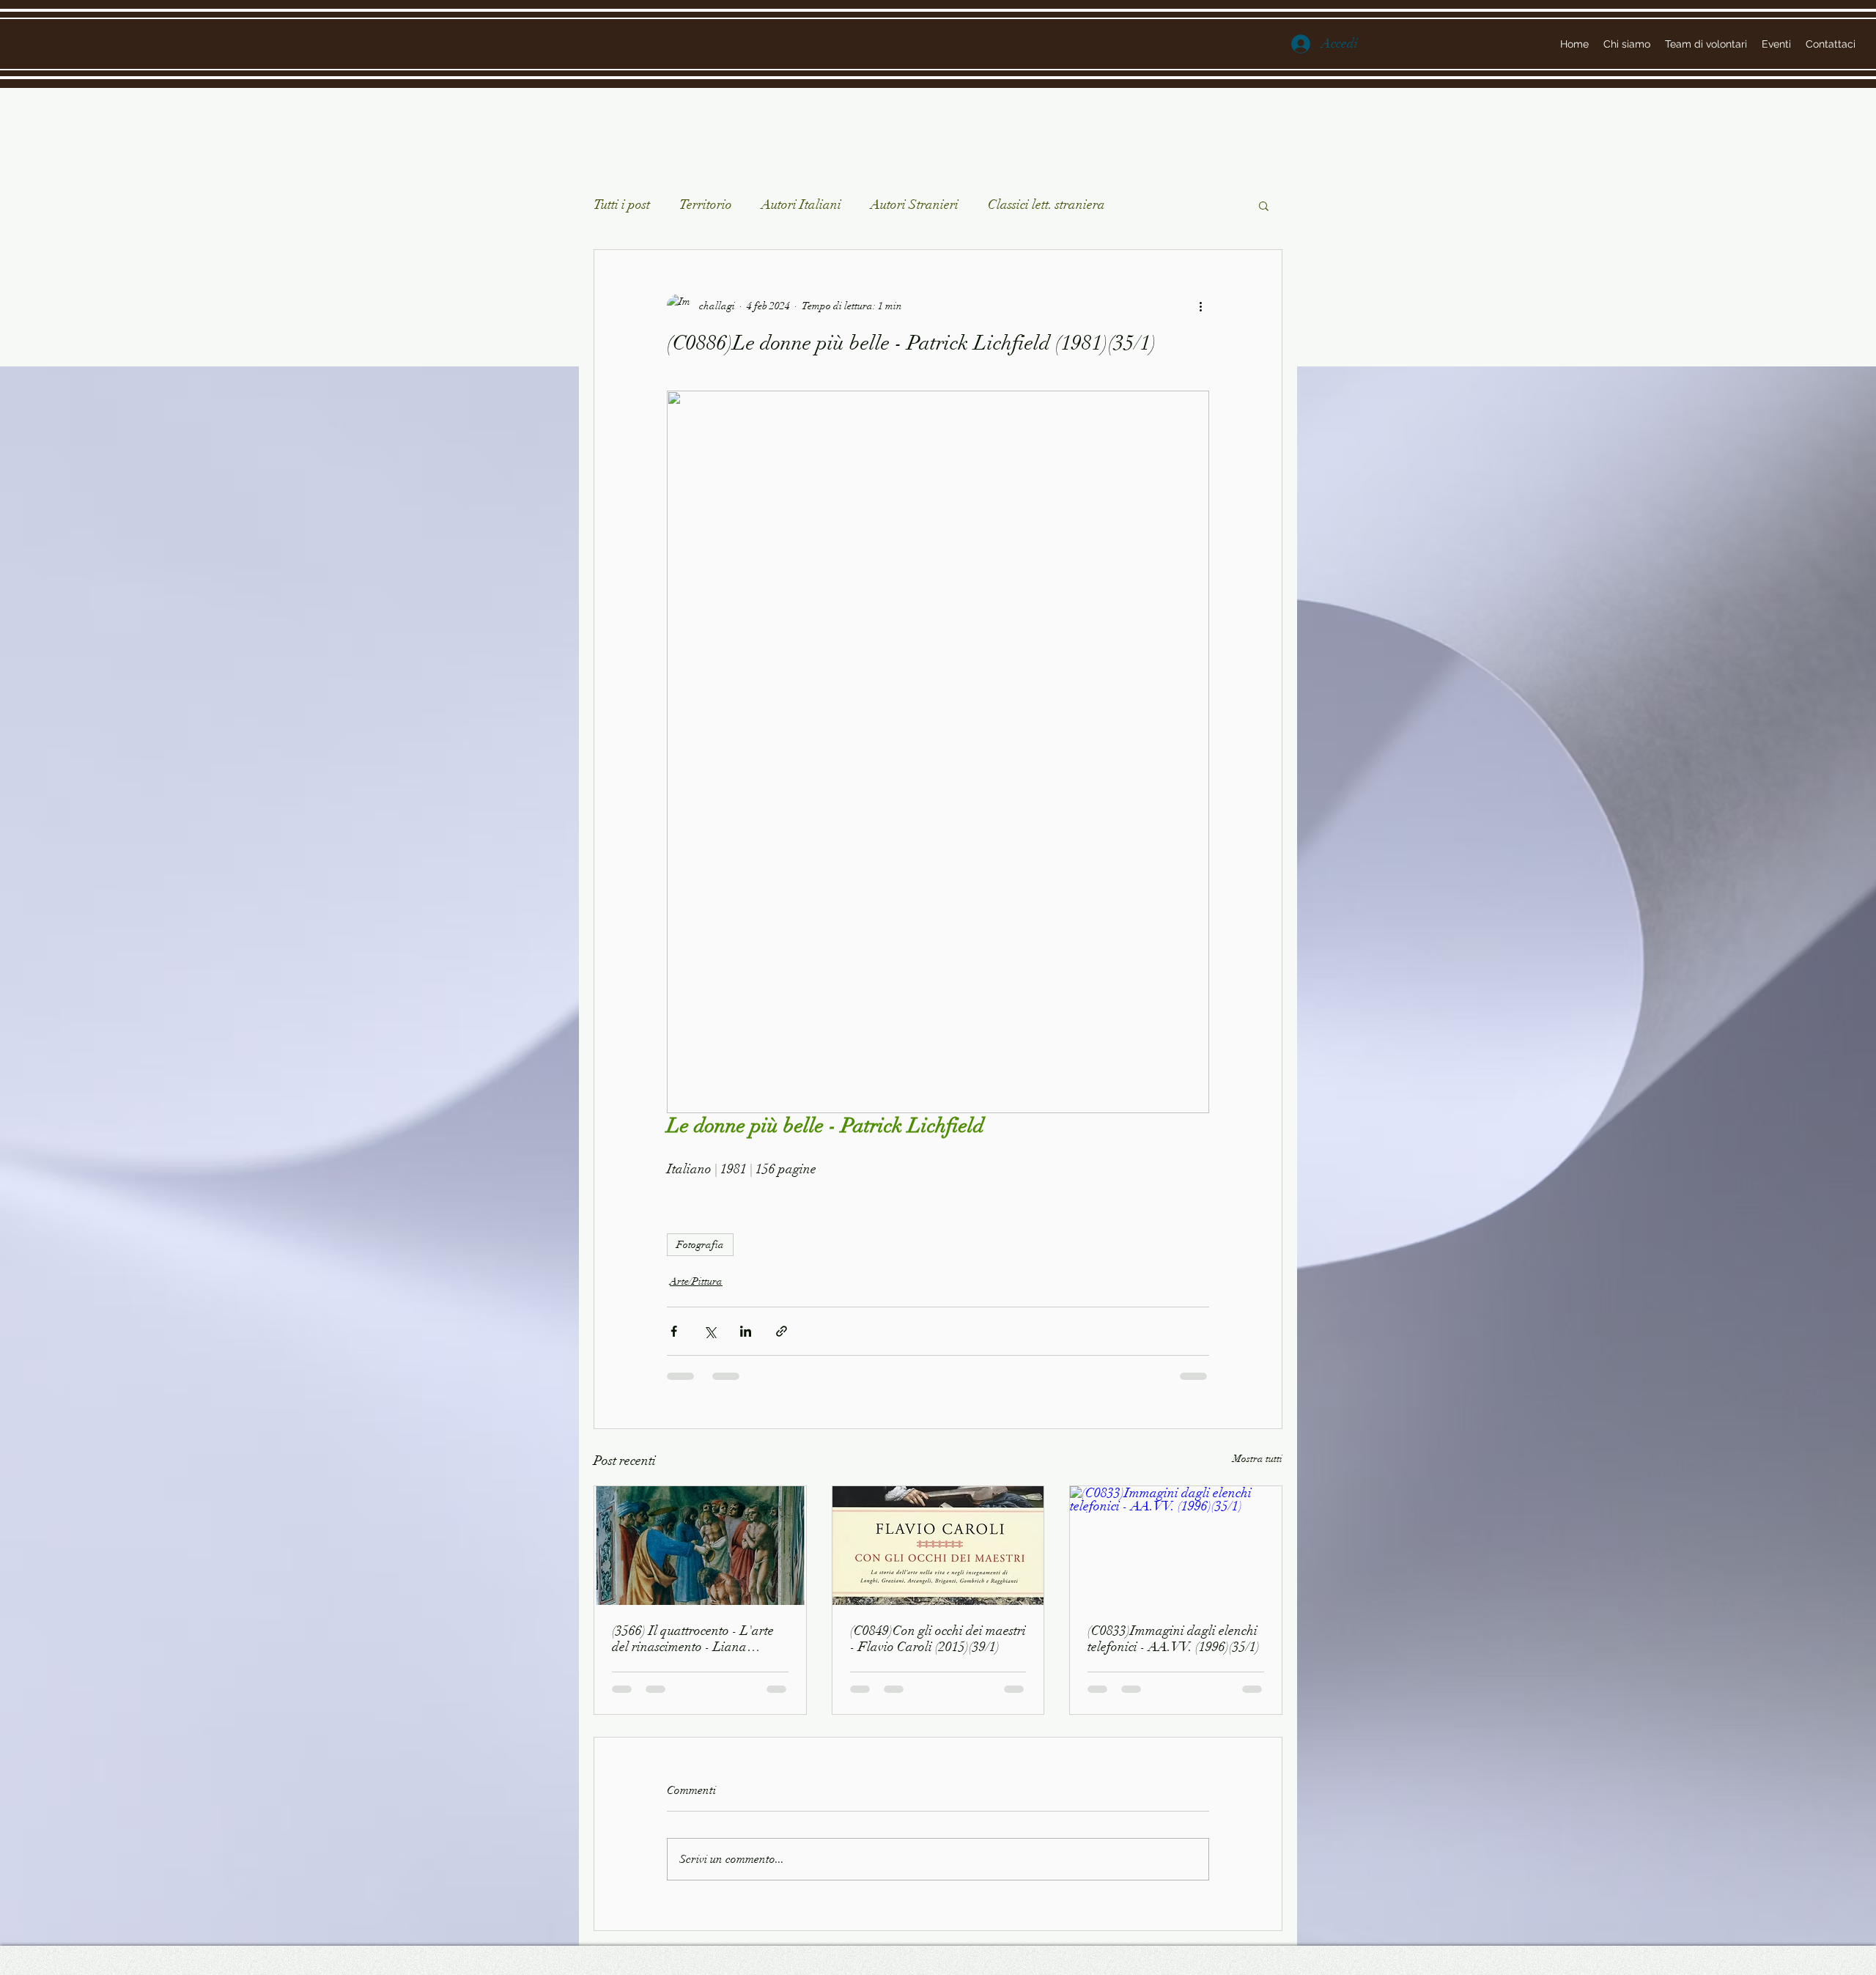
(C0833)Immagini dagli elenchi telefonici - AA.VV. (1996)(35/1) (1174, 1639)
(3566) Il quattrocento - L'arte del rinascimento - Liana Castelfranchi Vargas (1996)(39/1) (693, 1639)
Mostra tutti (1258, 1459)
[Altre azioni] (1200, 306)
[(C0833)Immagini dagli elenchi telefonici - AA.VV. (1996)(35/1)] (1176, 1546)
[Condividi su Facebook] (674, 1331)
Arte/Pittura (696, 1281)
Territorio (706, 204)
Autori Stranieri (915, 204)
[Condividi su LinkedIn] (746, 1331)
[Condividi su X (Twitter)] (710, 1331)
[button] (1264, 205)
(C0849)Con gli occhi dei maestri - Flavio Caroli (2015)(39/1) (938, 1639)
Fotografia (700, 1245)
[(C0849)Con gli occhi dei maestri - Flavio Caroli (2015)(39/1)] (938, 1546)
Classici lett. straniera (1046, 204)
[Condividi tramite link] (782, 1331)
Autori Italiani (801, 204)
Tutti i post (622, 204)
